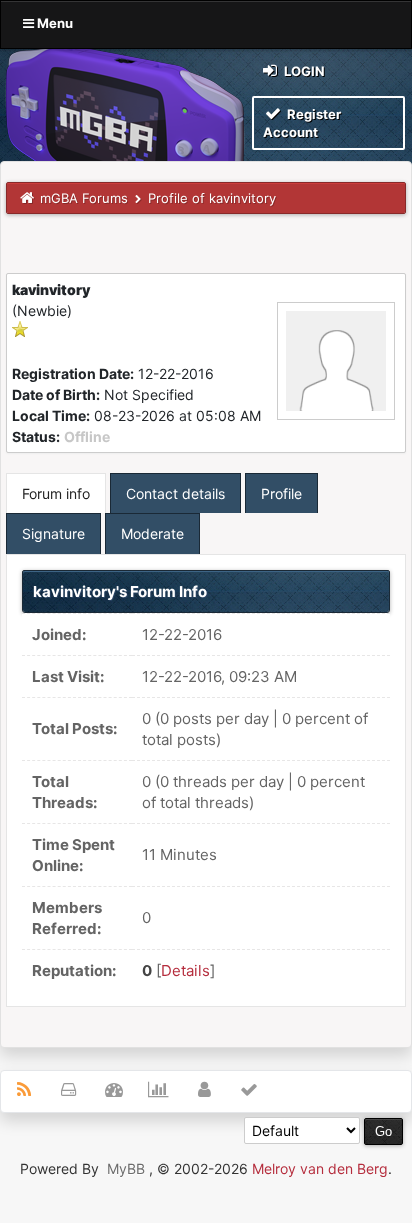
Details (185, 970)
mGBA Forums (84, 198)
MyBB (126, 1168)
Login (303, 71)
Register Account (302, 123)
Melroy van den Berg (320, 1168)
